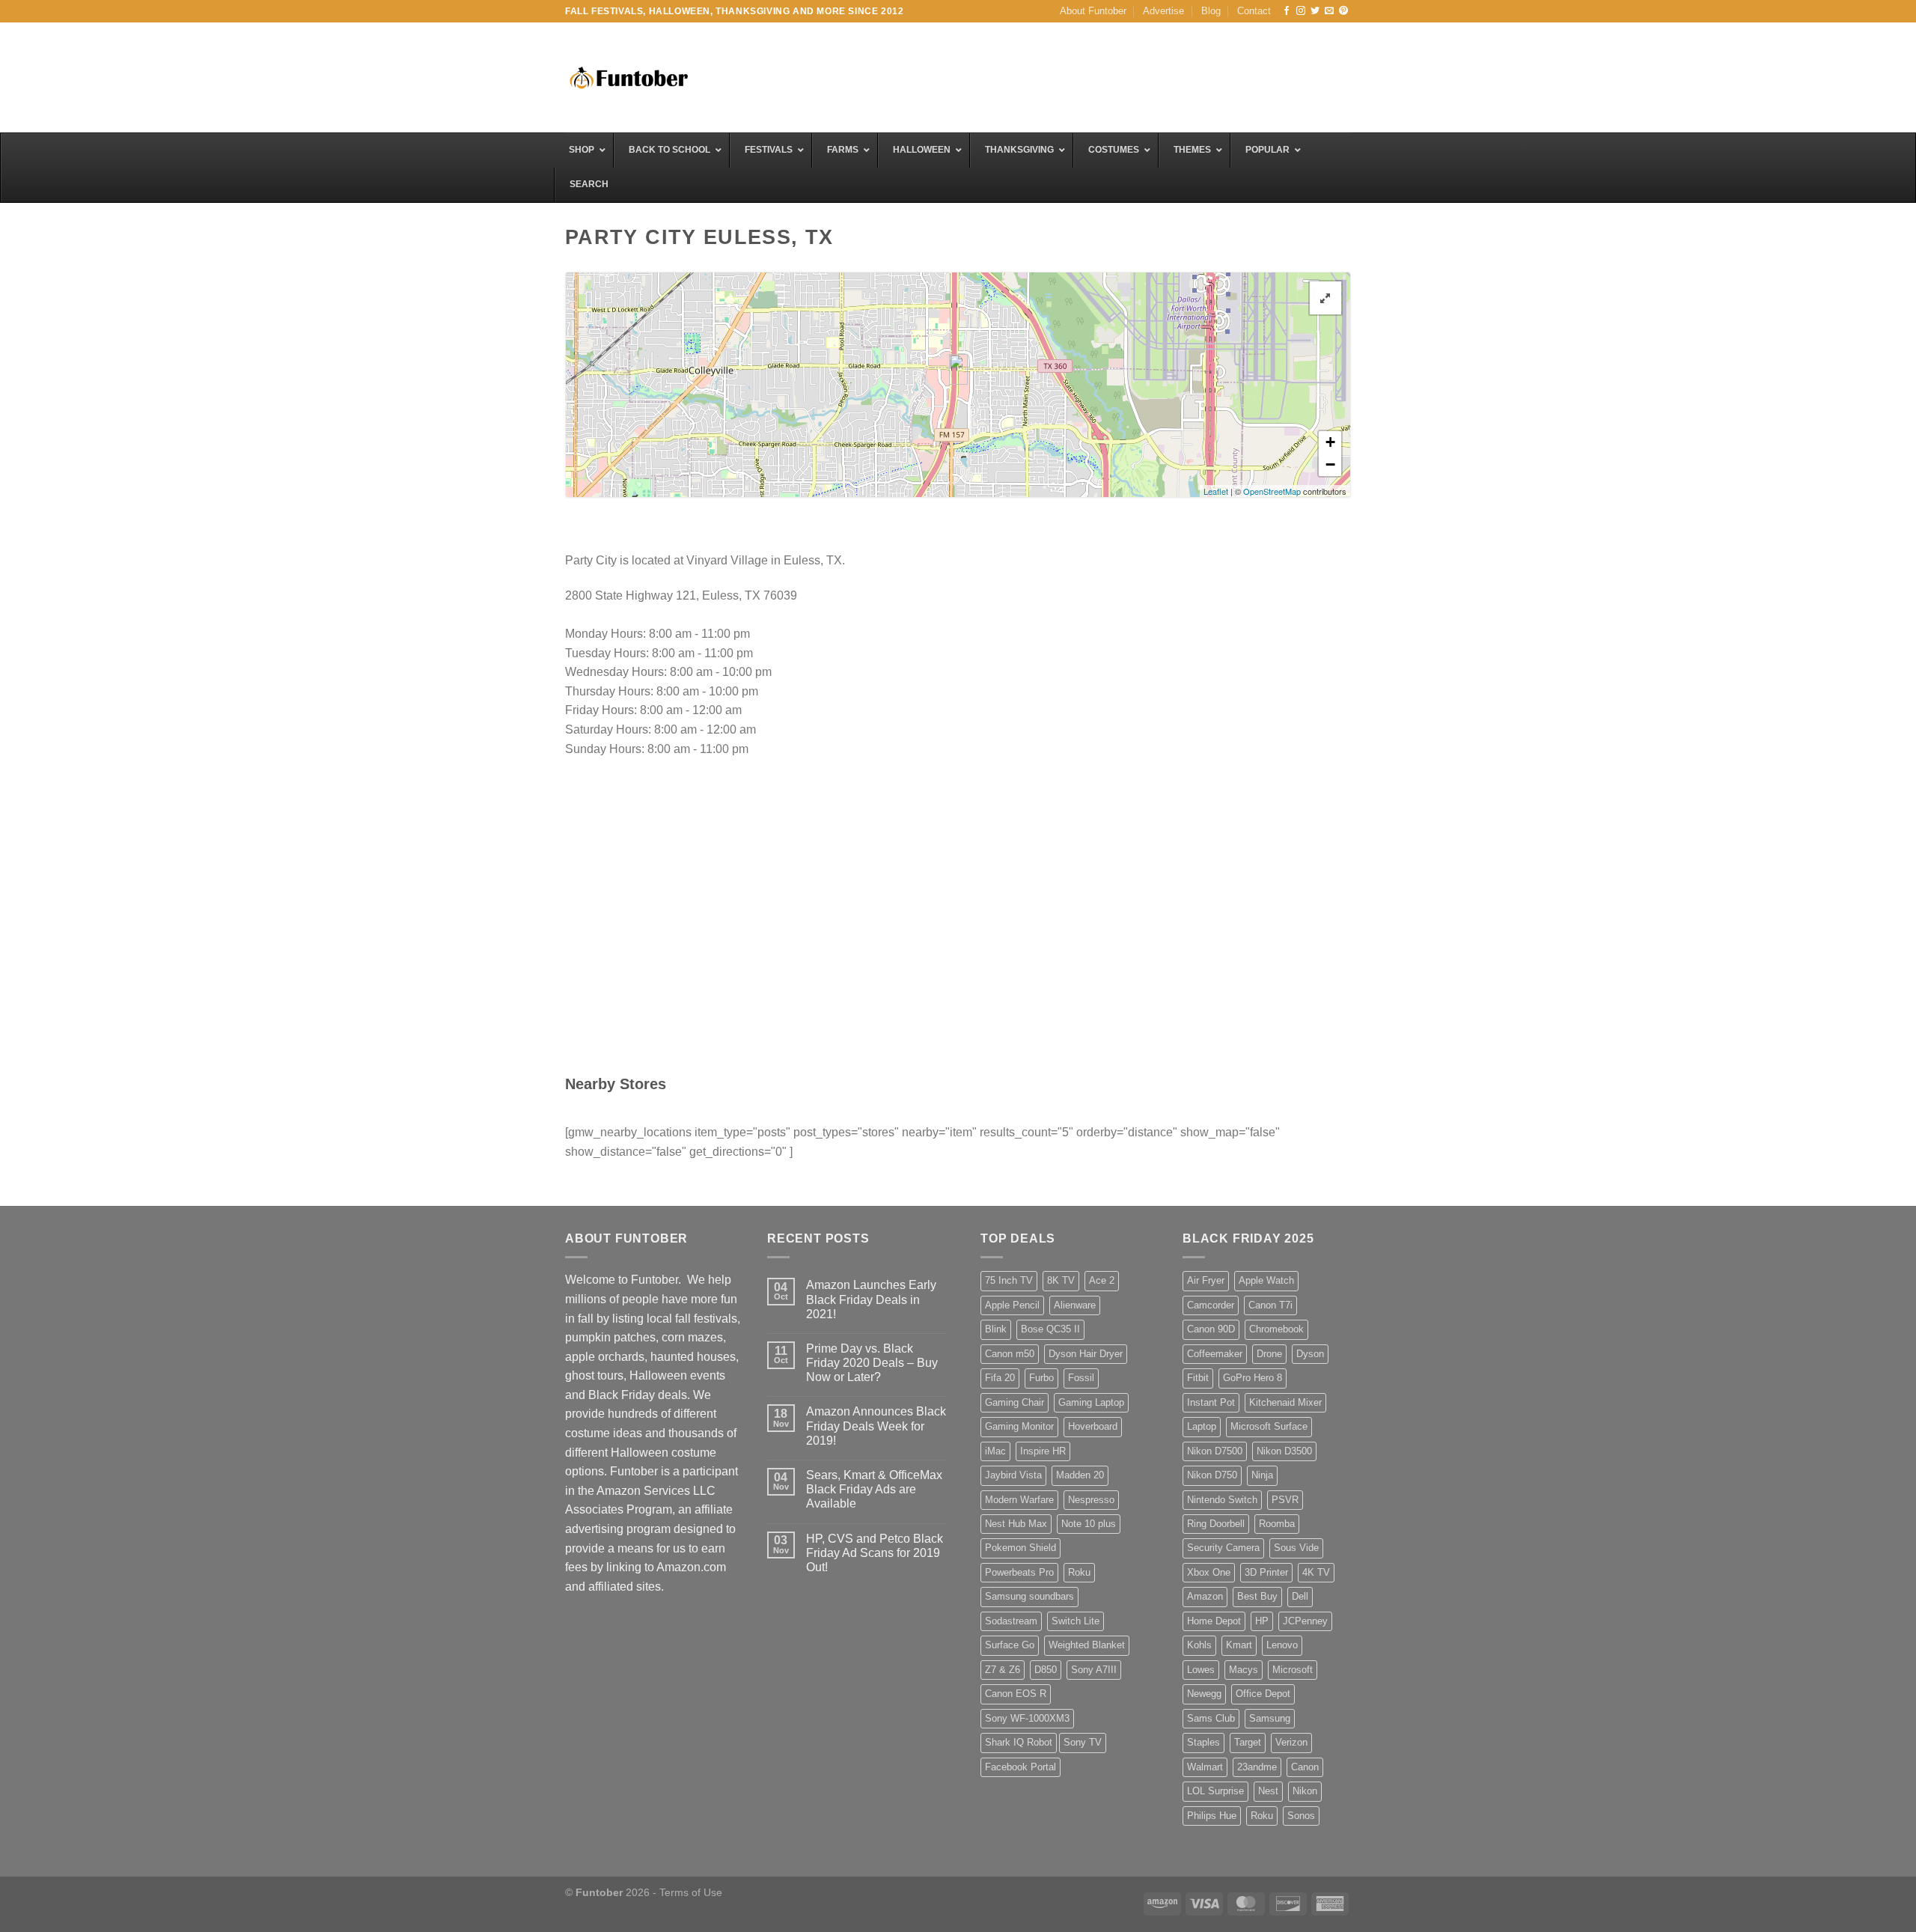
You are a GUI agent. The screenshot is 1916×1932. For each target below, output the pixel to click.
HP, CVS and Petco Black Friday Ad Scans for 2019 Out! (875, 1553)
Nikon (1305, 1791)
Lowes (1201, 1670)
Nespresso (1091, 1500)
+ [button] (1330, 442)
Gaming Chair (1015, 1402)
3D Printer (1266, 1572)
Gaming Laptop (1091, 1402)
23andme (1257, 1767)
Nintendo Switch (1222, 1500)
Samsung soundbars (1029, 1596)
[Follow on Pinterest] (1343, 11)
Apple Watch (1266, 1280)
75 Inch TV (1009, 1280)
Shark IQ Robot (1019, 1742)
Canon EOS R (1016, 1694)
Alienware (1075, 1305)
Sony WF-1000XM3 (1027, 1718)
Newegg (1204, 1694)
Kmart (1239, 1645)
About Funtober (1093, 11)
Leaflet (1216, 491)
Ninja (1262, 1475)
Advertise (1163, 11)
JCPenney (1305, 1621)
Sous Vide (1296, 1548)
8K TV (1061, 1280)
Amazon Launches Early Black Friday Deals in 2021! (871, 1299)
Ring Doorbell (1216, 1524)
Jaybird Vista (1013, 1475)
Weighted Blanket (1087, 1645)
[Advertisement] (1078, 76)
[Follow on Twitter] (1315, 11)
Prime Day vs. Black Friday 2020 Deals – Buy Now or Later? (872, 1363)
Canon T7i (1270, 1305)
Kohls (1199, 1645)
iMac (995, 1451)
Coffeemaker (1215, 1354)
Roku (1079, 1572)
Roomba (1277, 1524)
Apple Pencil (1012, 1305)
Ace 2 (1102, 1280)
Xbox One (1209, 1572)
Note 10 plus (1089, 1524)
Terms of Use (691, 1892)
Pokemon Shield (1020, 1548)
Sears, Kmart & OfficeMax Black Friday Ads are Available (874, 1489)
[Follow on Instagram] (1301, 11)
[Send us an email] (1329, 11)
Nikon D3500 (1284, 1451)
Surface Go (1010, 1645)
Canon (1305, 1767)
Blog (1211, 11)
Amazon (1205, 1596)
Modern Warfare (1019, 1500)
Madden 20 (1080, 1475)
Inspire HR (1043, 1451)
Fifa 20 (1000, 1378)
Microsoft (1293, 1670)
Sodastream (1011, 1621)
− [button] (1330, 464)
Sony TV (1083, 1742)
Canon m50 (1010, 1354)
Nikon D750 (1212, 1475)
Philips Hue (1212, 1816)
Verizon (1291, 1742)
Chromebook (1276, 1329)
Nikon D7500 (1215, 1451)
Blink (996, 1329)
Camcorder (1211, 1305)
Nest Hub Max (1016, 1524)
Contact (1254, 11)
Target (1248, 1742)
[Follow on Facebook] (1287, 11)
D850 (1046, 1670)
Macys (1244, 1670)
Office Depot (1263, 1694)
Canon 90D (1211, 1329)
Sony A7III (1094, 1670)
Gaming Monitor (1019, 1426)
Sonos (1301, 1816)
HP (1262, 1621)
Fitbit (1198, 1378)
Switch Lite (1076, 1621)
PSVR (1285, 1500)
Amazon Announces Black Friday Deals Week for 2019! (876, 1426)
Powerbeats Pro (1019, 1572)
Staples (1203, 1742)
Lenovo (1282, 1645)
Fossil (1081, 1378)
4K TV (1316, 1572)
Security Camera (1223, 1548)
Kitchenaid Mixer (1285, 1402)
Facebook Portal (1020, 1767)
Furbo (1041, 1378)
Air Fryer (1206, 1280)
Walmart (1205, 1767)
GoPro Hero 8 (1253, 1378)
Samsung (1270, 1718)
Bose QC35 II (1050, 1329)
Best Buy (1257, 1596)
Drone (1269, 1354)
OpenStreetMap (1272, 491)
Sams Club (1211, 1718)
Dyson (1310, 1354)
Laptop (1202, 1426)
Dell (1300, 1596)
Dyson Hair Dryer (1086, 1354)
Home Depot (1214, 1621)
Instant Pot (1211, 1402)
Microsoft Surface (1269, 1426)
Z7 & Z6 (1003, 1670)
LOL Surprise (1215, 1791)
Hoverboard (1093, 1426)
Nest (1268, 1791)
